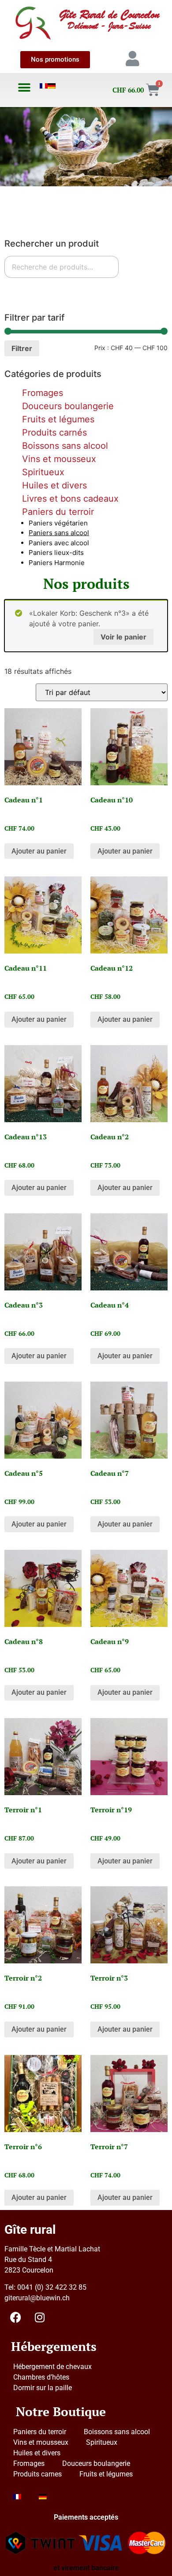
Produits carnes (37, 2474)
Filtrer (22, 348)
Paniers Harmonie (57, 563)
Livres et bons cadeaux (70, 499)
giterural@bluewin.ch (37, 2298)
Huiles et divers (54, 485)
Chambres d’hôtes (41, 2377)
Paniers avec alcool (59, 543)
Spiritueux (43, 472)
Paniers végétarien (58, 523)
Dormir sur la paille (43, 2388)
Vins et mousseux (59, 459)
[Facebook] (15, 2317)
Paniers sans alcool (59, 533)
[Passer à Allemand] (52, 86)
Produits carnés (54, 432)
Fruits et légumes (58, 419)
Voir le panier (123, 637)
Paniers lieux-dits (56, 553)
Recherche (29, 289)
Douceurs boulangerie (68, 406)
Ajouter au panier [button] (39, 851)
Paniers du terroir (58, 512)
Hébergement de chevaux (52, 2367)
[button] (24, 87)
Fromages (43, 393)
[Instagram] (40, 2317)
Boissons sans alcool (65, 446)
